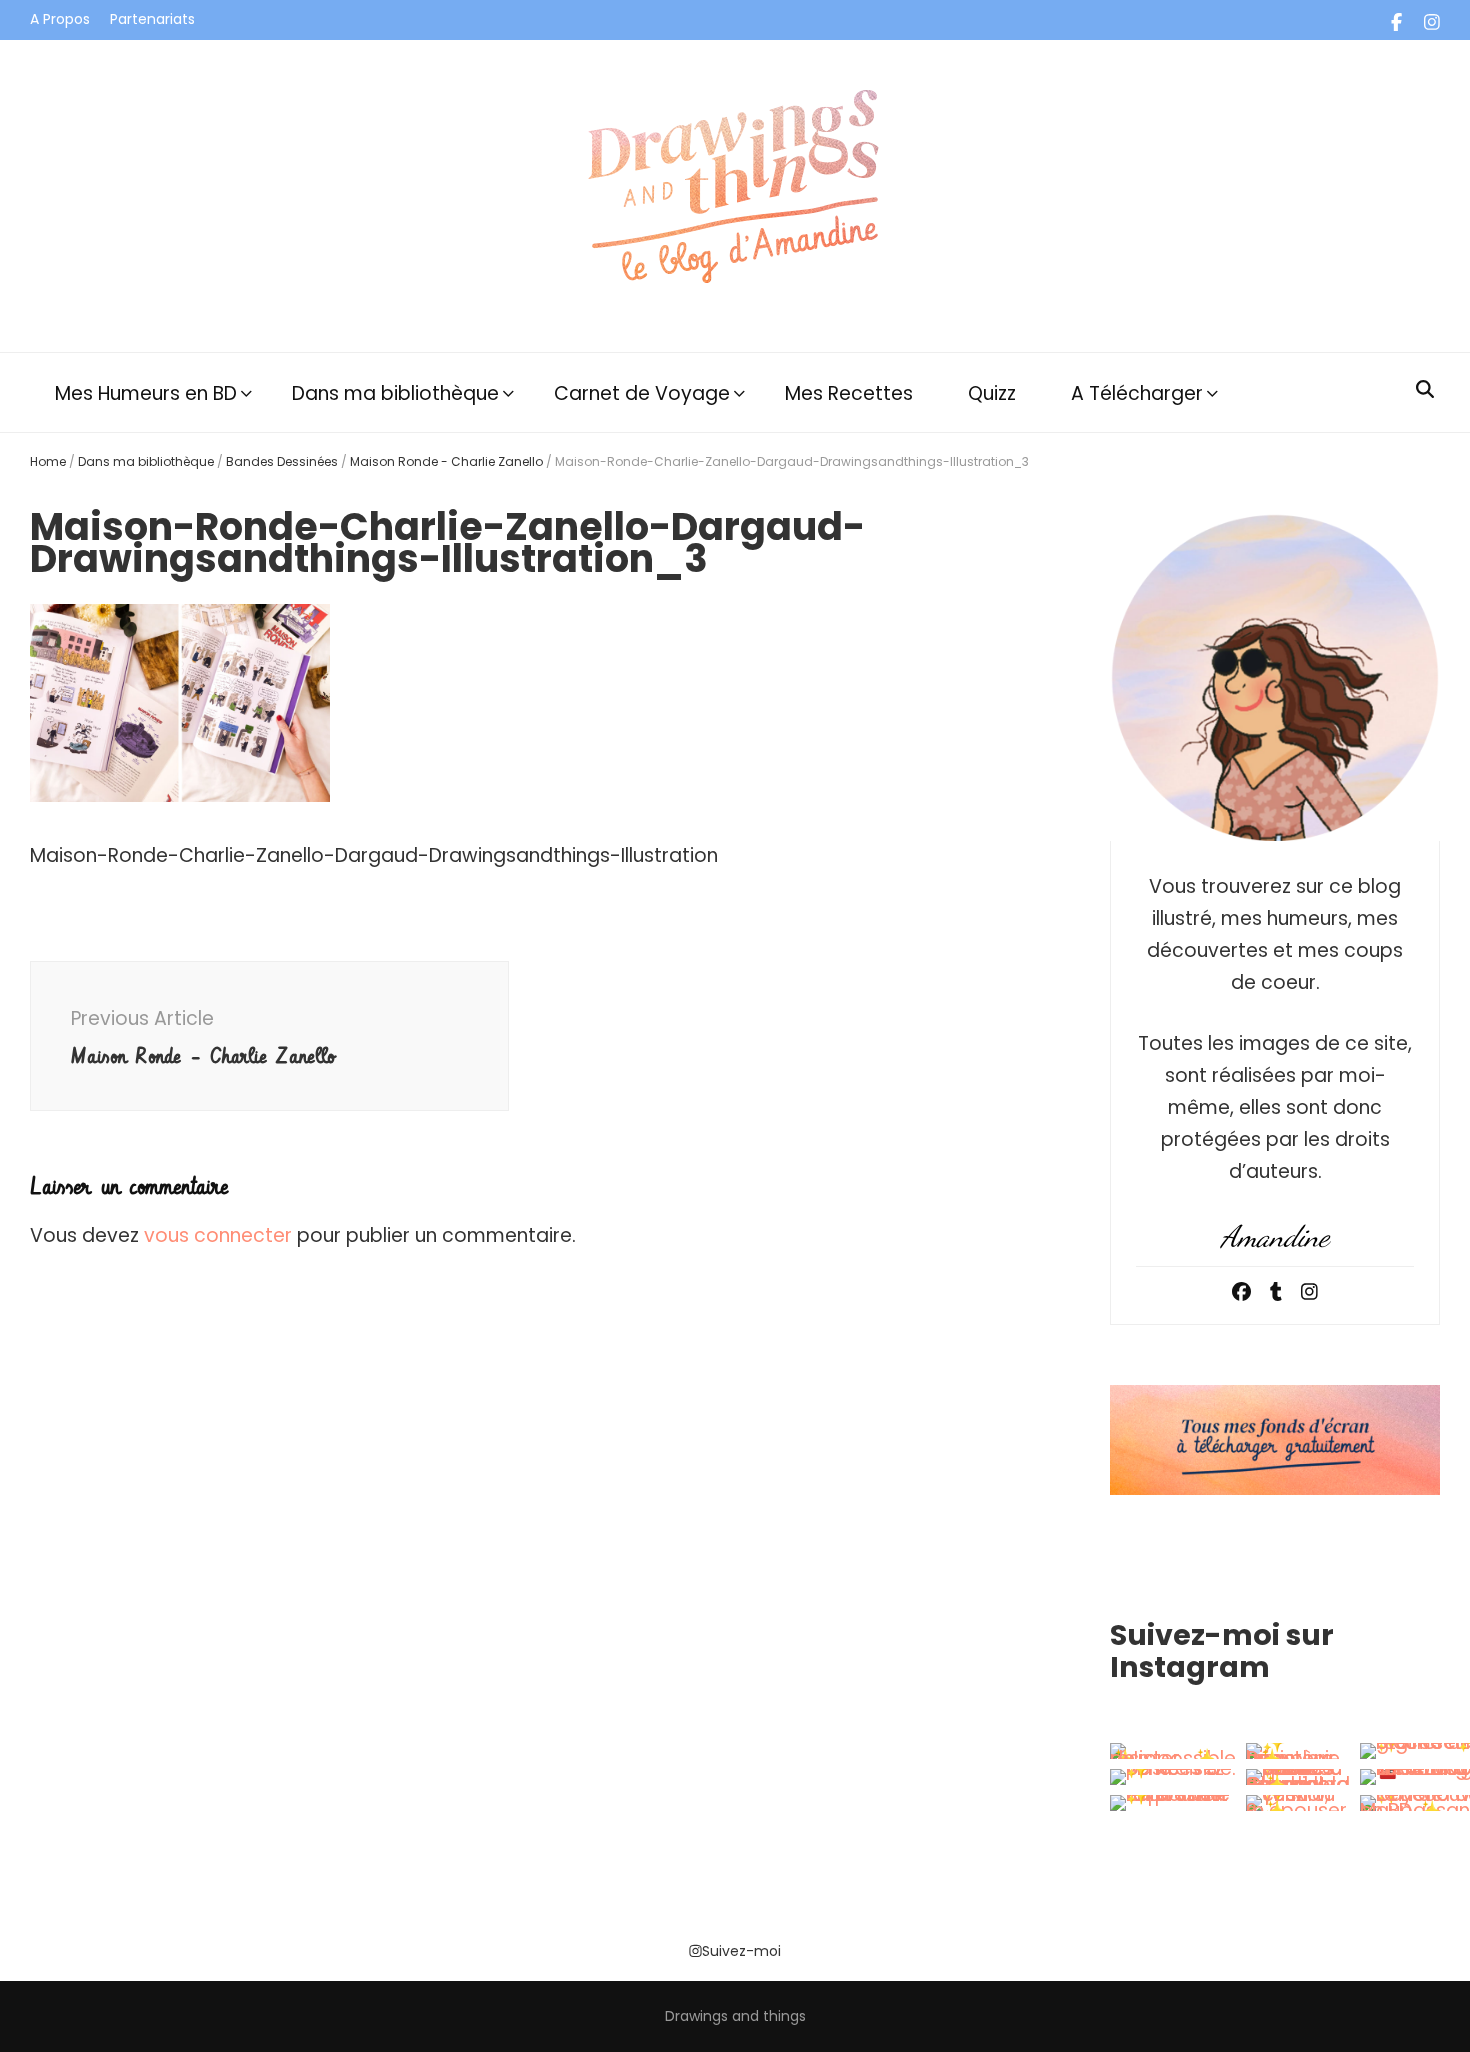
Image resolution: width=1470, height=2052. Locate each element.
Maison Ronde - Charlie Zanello (446, 461)
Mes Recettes (849, 393)
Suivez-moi (741, 1951)
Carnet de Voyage (642, 393)
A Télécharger (1137, 393)
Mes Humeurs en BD (146, 393)
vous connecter (218, 1235)
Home (48, 461)
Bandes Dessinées (282, 461)
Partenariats (152, 19)
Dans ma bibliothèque (395, 393)
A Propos (60, 19)
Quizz (992, 393)
